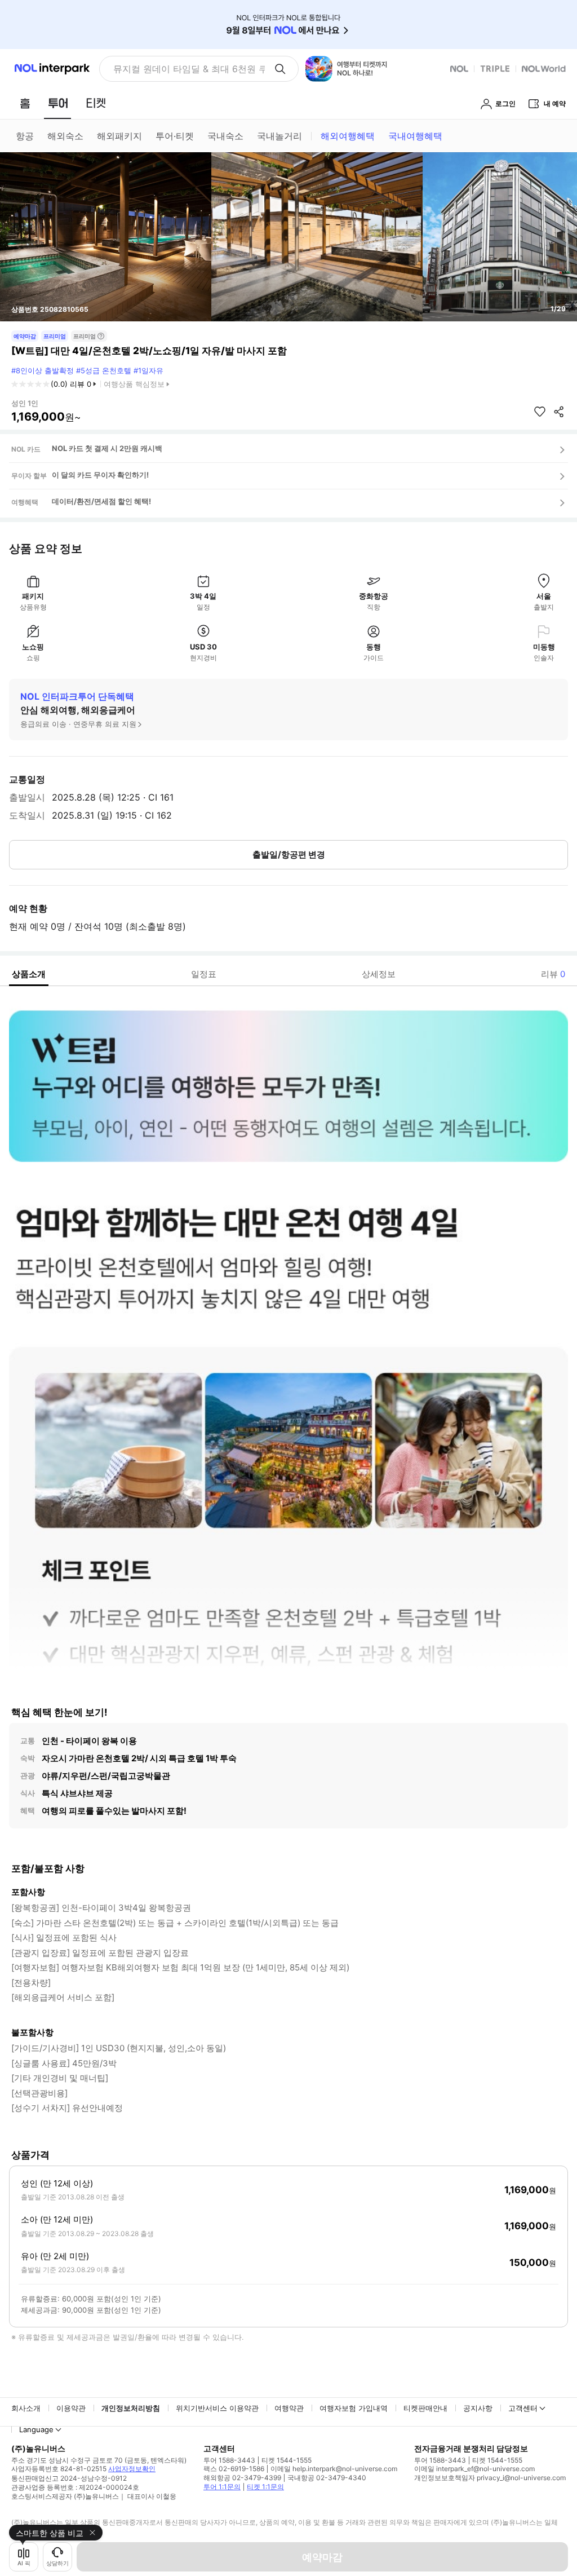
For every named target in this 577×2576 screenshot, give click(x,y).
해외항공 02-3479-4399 (242, 2478)
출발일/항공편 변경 (289, 854)
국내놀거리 (279, 136)
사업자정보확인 (132, 2469)
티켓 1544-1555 (287, 2460)
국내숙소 (225, 136)
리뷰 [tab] (553, 974)
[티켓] (96, 103)
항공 (25, 136)
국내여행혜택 (415, 136)
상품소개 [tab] (29, 974)
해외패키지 (119, 136)
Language (36, 2429)
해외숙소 (65, 136)
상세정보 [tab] (379, 974)
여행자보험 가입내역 (354, 2408)
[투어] (58, 103)
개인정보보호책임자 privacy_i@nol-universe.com (490, 2478)
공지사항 (478, 2408)
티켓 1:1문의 (265, 2487)
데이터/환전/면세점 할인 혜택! (101, 501)
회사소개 (26, 2408)
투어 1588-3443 (229, 2460)
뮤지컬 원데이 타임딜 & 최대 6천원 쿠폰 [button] (189, 69)
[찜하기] (540, 412)
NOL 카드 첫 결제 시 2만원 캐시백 (107, 448)
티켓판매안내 (425, 2408)
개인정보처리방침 (131, 2408)
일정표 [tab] (204, 974)
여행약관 (289, 2408)
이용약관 (71, 2408)
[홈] (25, 103)
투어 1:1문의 (222, 2487)
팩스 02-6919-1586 (234, 2469)
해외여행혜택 (348, 136)
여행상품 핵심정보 (134, 384)
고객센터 (523, 2408)
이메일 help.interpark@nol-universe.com (334, 2469)
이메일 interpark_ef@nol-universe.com (474, 2469)
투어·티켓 (175, 136)
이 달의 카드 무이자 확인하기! (100, 475)
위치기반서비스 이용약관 (217, 2408)
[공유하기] (559, 412)
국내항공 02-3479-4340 (327, 2478)
